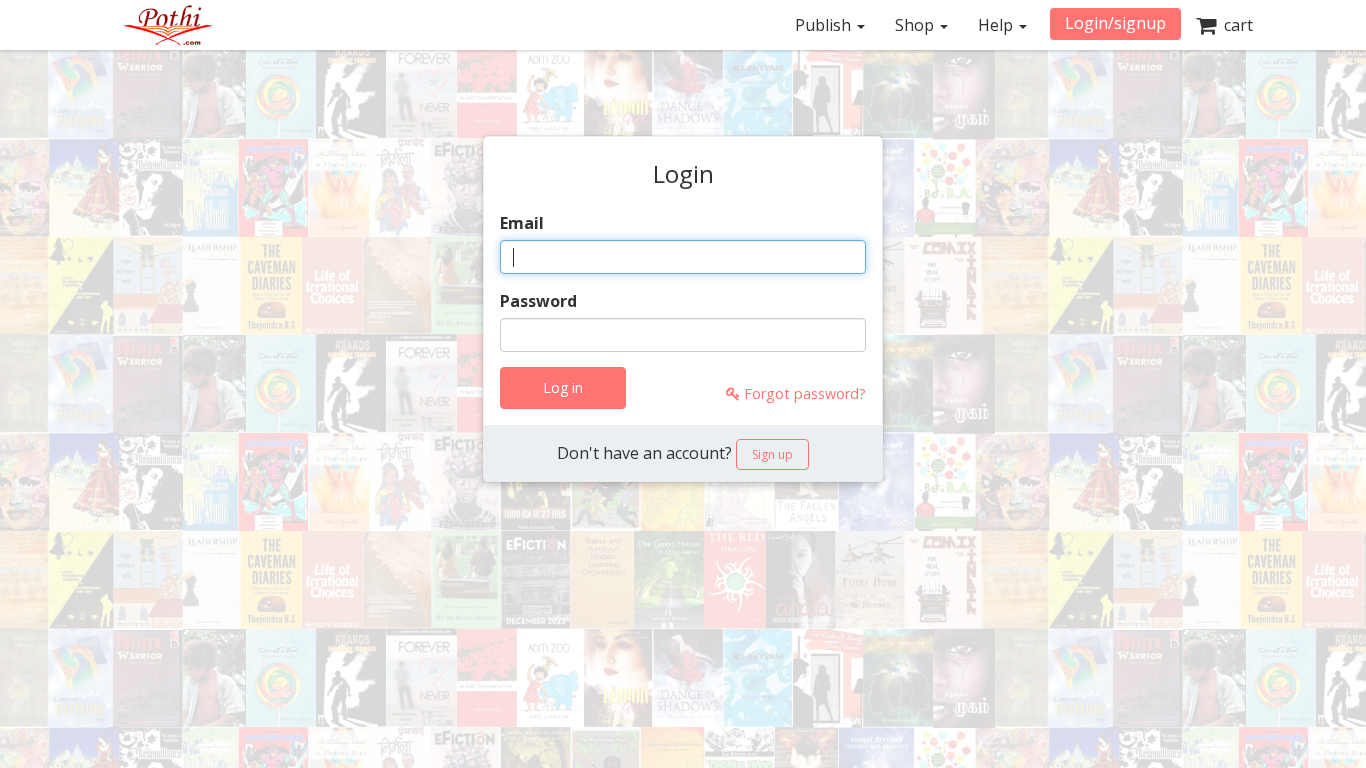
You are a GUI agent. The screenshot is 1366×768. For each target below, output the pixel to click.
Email (522, 223)
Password (538, 301)
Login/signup (1115, 23)
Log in (563, 387)
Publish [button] (825, 25)
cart (1234, 25)
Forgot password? (803, 393)
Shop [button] (916, 25)
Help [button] (997, 25)
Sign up (772, 454)
